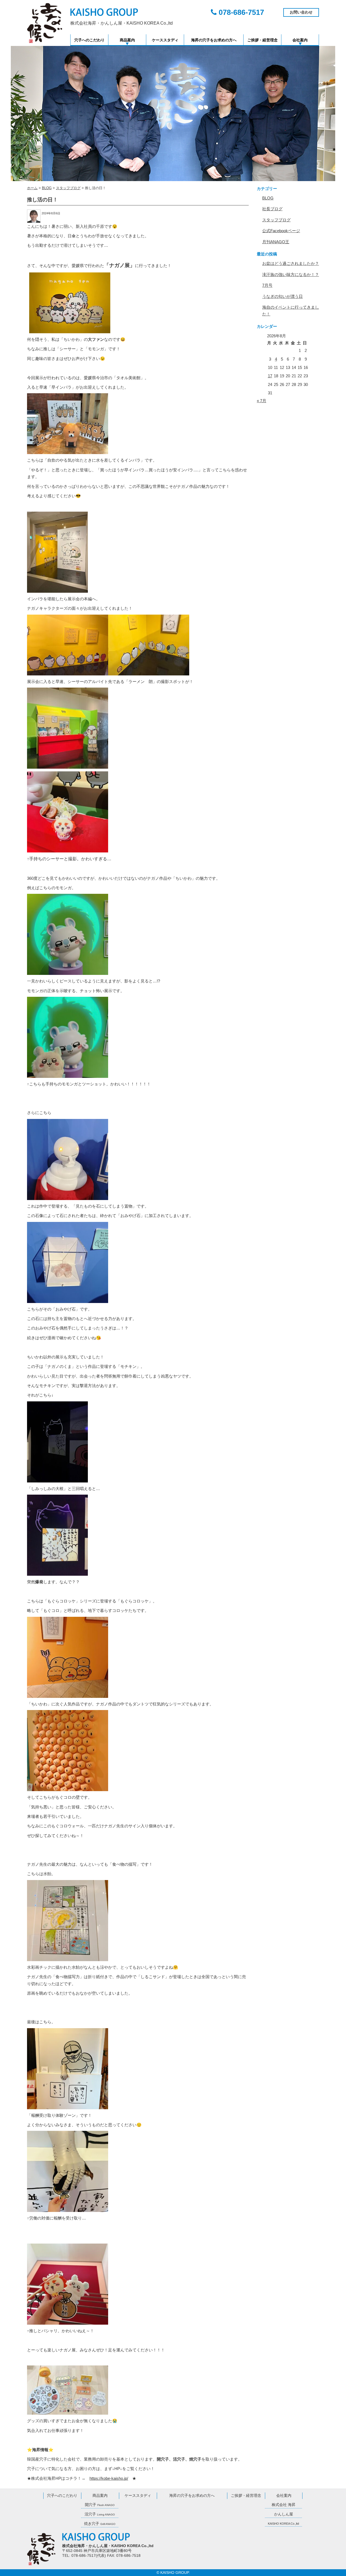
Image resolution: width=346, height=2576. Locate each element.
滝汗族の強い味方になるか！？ (291, 274)
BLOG (268, 198)
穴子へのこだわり (89, 40)
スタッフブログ (276, 220)
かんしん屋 (284, 2514)
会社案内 (300, 40)
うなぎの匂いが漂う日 (282, 296)
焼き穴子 (100, 2524)
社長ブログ (272, 209)
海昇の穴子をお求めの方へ (214, 40)
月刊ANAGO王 (276, 242)
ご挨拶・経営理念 (262, 40)
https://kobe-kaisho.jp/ (109, 2478)
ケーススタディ (165, 40)
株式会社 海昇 (284, 2505)
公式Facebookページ (281, 231)
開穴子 (100, 2505)
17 (270, 376)
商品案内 (127, 40)
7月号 (267, 285)
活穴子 (100, 2514)
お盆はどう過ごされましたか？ (291, 263)
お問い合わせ (301, 12)
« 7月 (262, 401)
